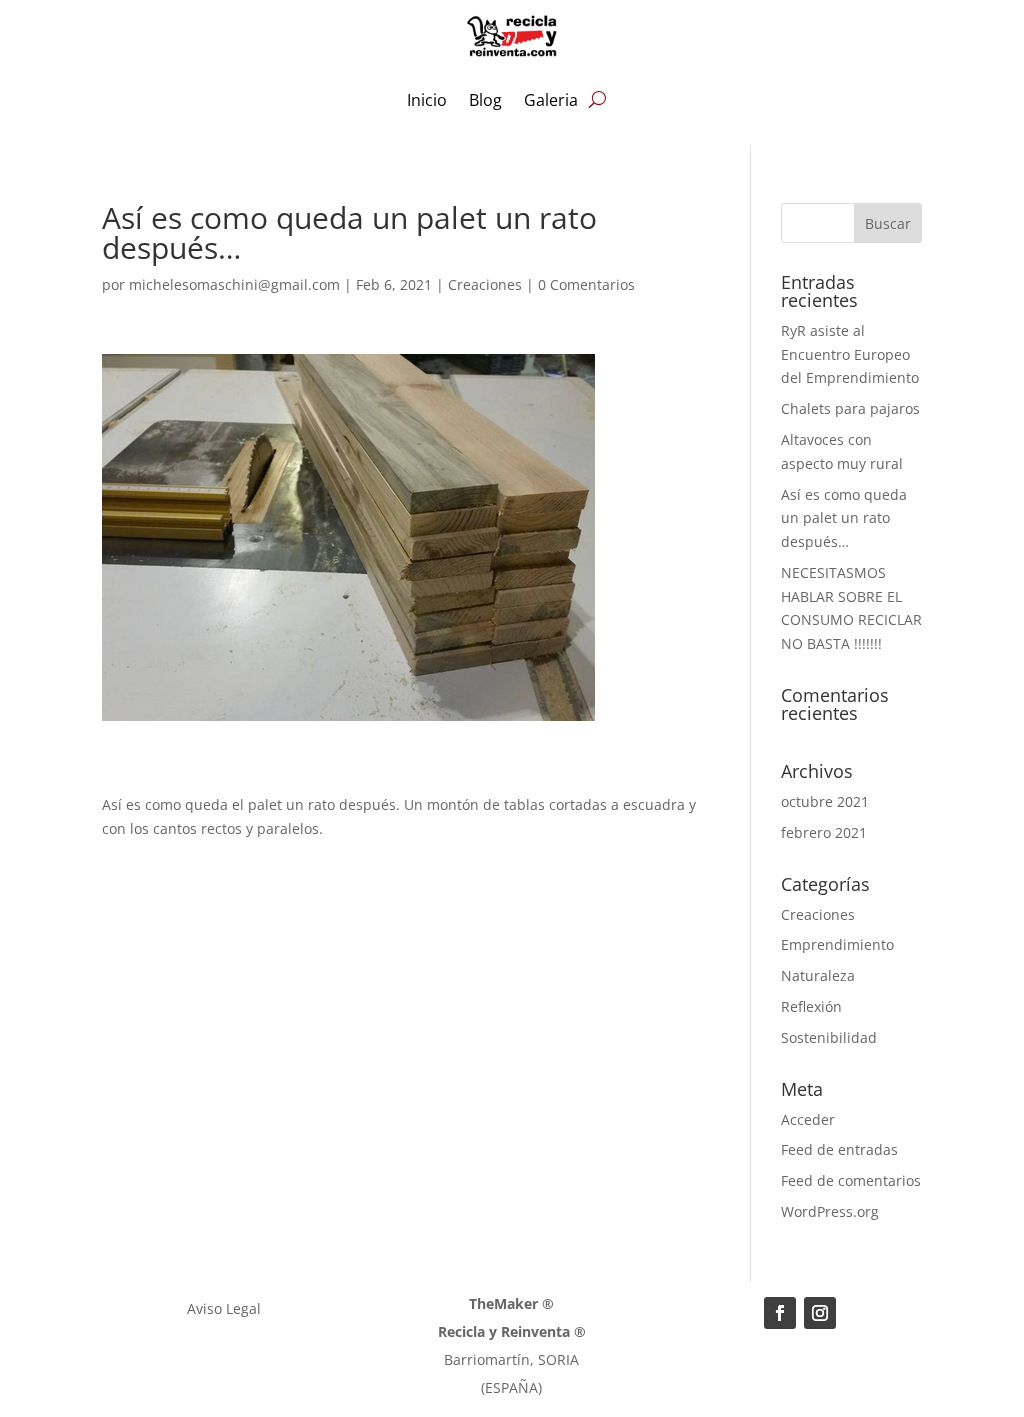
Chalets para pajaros (850, 408)
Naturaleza (818, 975)
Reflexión (811, 1006)
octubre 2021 (825, 801)
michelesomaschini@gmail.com (234, 284)
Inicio (427, 100)
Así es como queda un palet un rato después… (844, 518)
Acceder (808, 1119)
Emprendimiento (837, 944)
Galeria (551, 100)
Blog (485, 100)
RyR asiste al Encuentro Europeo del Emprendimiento (850, 354)
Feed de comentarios (851, 1180)
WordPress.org (830, 1211)
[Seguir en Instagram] (820, 1313)
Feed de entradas (839, 1149)
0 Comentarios (586, 284)
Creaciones (485, 284)
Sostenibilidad (829, 1037)
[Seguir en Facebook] (780, 1313)
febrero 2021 (824, 832)
